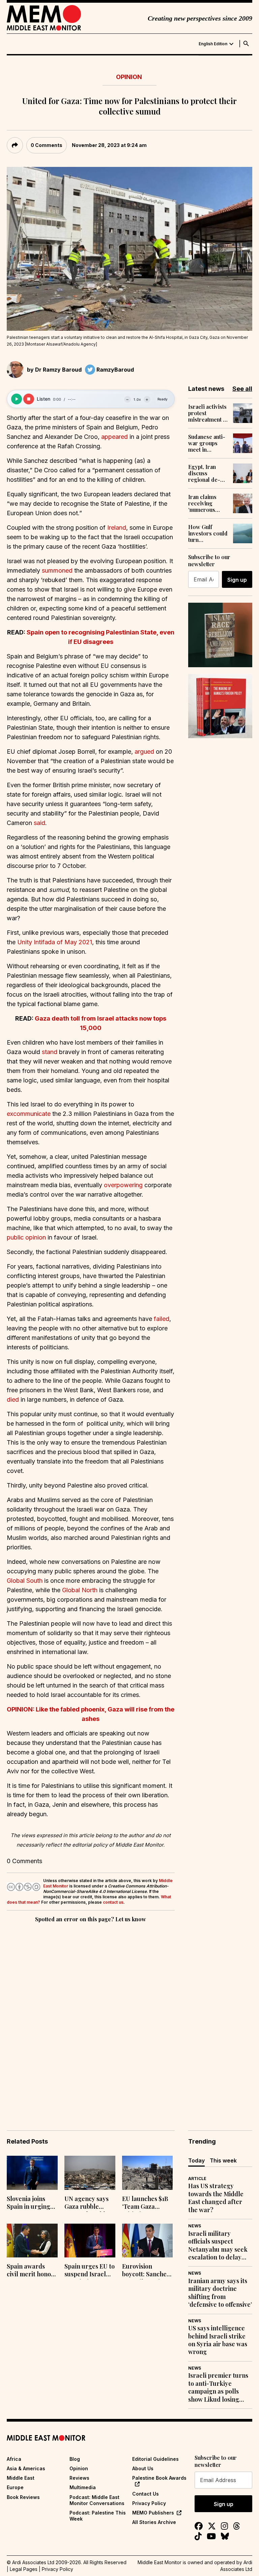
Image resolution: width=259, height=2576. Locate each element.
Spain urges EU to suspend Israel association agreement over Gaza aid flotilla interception (90, 2271)
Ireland (116, 528)
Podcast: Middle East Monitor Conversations (97, 2500)
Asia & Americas (26, 2468)
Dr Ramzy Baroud (58, 370)
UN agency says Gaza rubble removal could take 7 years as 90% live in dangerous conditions (87, 2203)
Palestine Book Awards (159, 2478)
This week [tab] (223, 2160)
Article (197, 2179)
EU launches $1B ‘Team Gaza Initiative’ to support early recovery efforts (145, 2203)
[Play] (17, 399)
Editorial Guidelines (155, 2459)
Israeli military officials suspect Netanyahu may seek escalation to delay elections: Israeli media (218, 2246)
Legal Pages (24, 2569)
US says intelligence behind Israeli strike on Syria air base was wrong (218, 2340)
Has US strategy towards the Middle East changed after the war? (216, 2198)
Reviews (79, 2478)
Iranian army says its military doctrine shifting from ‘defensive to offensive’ (220, 2293)
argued (144, 752)
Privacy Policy (149, 2503)
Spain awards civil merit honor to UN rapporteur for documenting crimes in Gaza (32, 2271)
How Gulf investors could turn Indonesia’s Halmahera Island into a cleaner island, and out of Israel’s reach (208, 533)
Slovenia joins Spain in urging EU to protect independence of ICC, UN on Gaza (31, 2203)
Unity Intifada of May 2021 (55, 942)
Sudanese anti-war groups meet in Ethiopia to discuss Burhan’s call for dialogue (207, 443)
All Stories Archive (154, 2522)
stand (49, 1052)
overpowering (123, 1185)
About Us (143, 2468)
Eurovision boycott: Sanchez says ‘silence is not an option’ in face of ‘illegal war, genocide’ (146, 2271)
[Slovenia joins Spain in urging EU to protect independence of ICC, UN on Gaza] (32, 2173)
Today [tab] (196, 2160)
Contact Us (146, 2494)
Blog (75, 2459)
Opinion (129, 77)
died (13, 1399)
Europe (15, 2487)
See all (242, 389)
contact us (113, 1902)
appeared (114, 437)
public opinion (26, 1237)
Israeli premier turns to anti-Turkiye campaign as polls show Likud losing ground (218, 2387)
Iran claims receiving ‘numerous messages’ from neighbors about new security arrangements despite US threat (208, 503)
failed (162, 1319)
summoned (56, 570)
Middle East (21, 2478)
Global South (25, 1581)
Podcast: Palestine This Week (98, 2516)
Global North (80, 1590)
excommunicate (29, 1114)
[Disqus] (91, 2017)
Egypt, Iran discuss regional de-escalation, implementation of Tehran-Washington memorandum (208, 473)
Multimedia (83, 2487)
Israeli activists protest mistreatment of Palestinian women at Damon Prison (208, 413)
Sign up (237, 580)
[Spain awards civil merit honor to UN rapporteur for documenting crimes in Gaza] (32, 2241)
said (39, 823)
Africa (14, 2459)
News (195, 2226)
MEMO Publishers (153, 2513)
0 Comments (47, 145)
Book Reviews (23, 2497)
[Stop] (29, 399)
